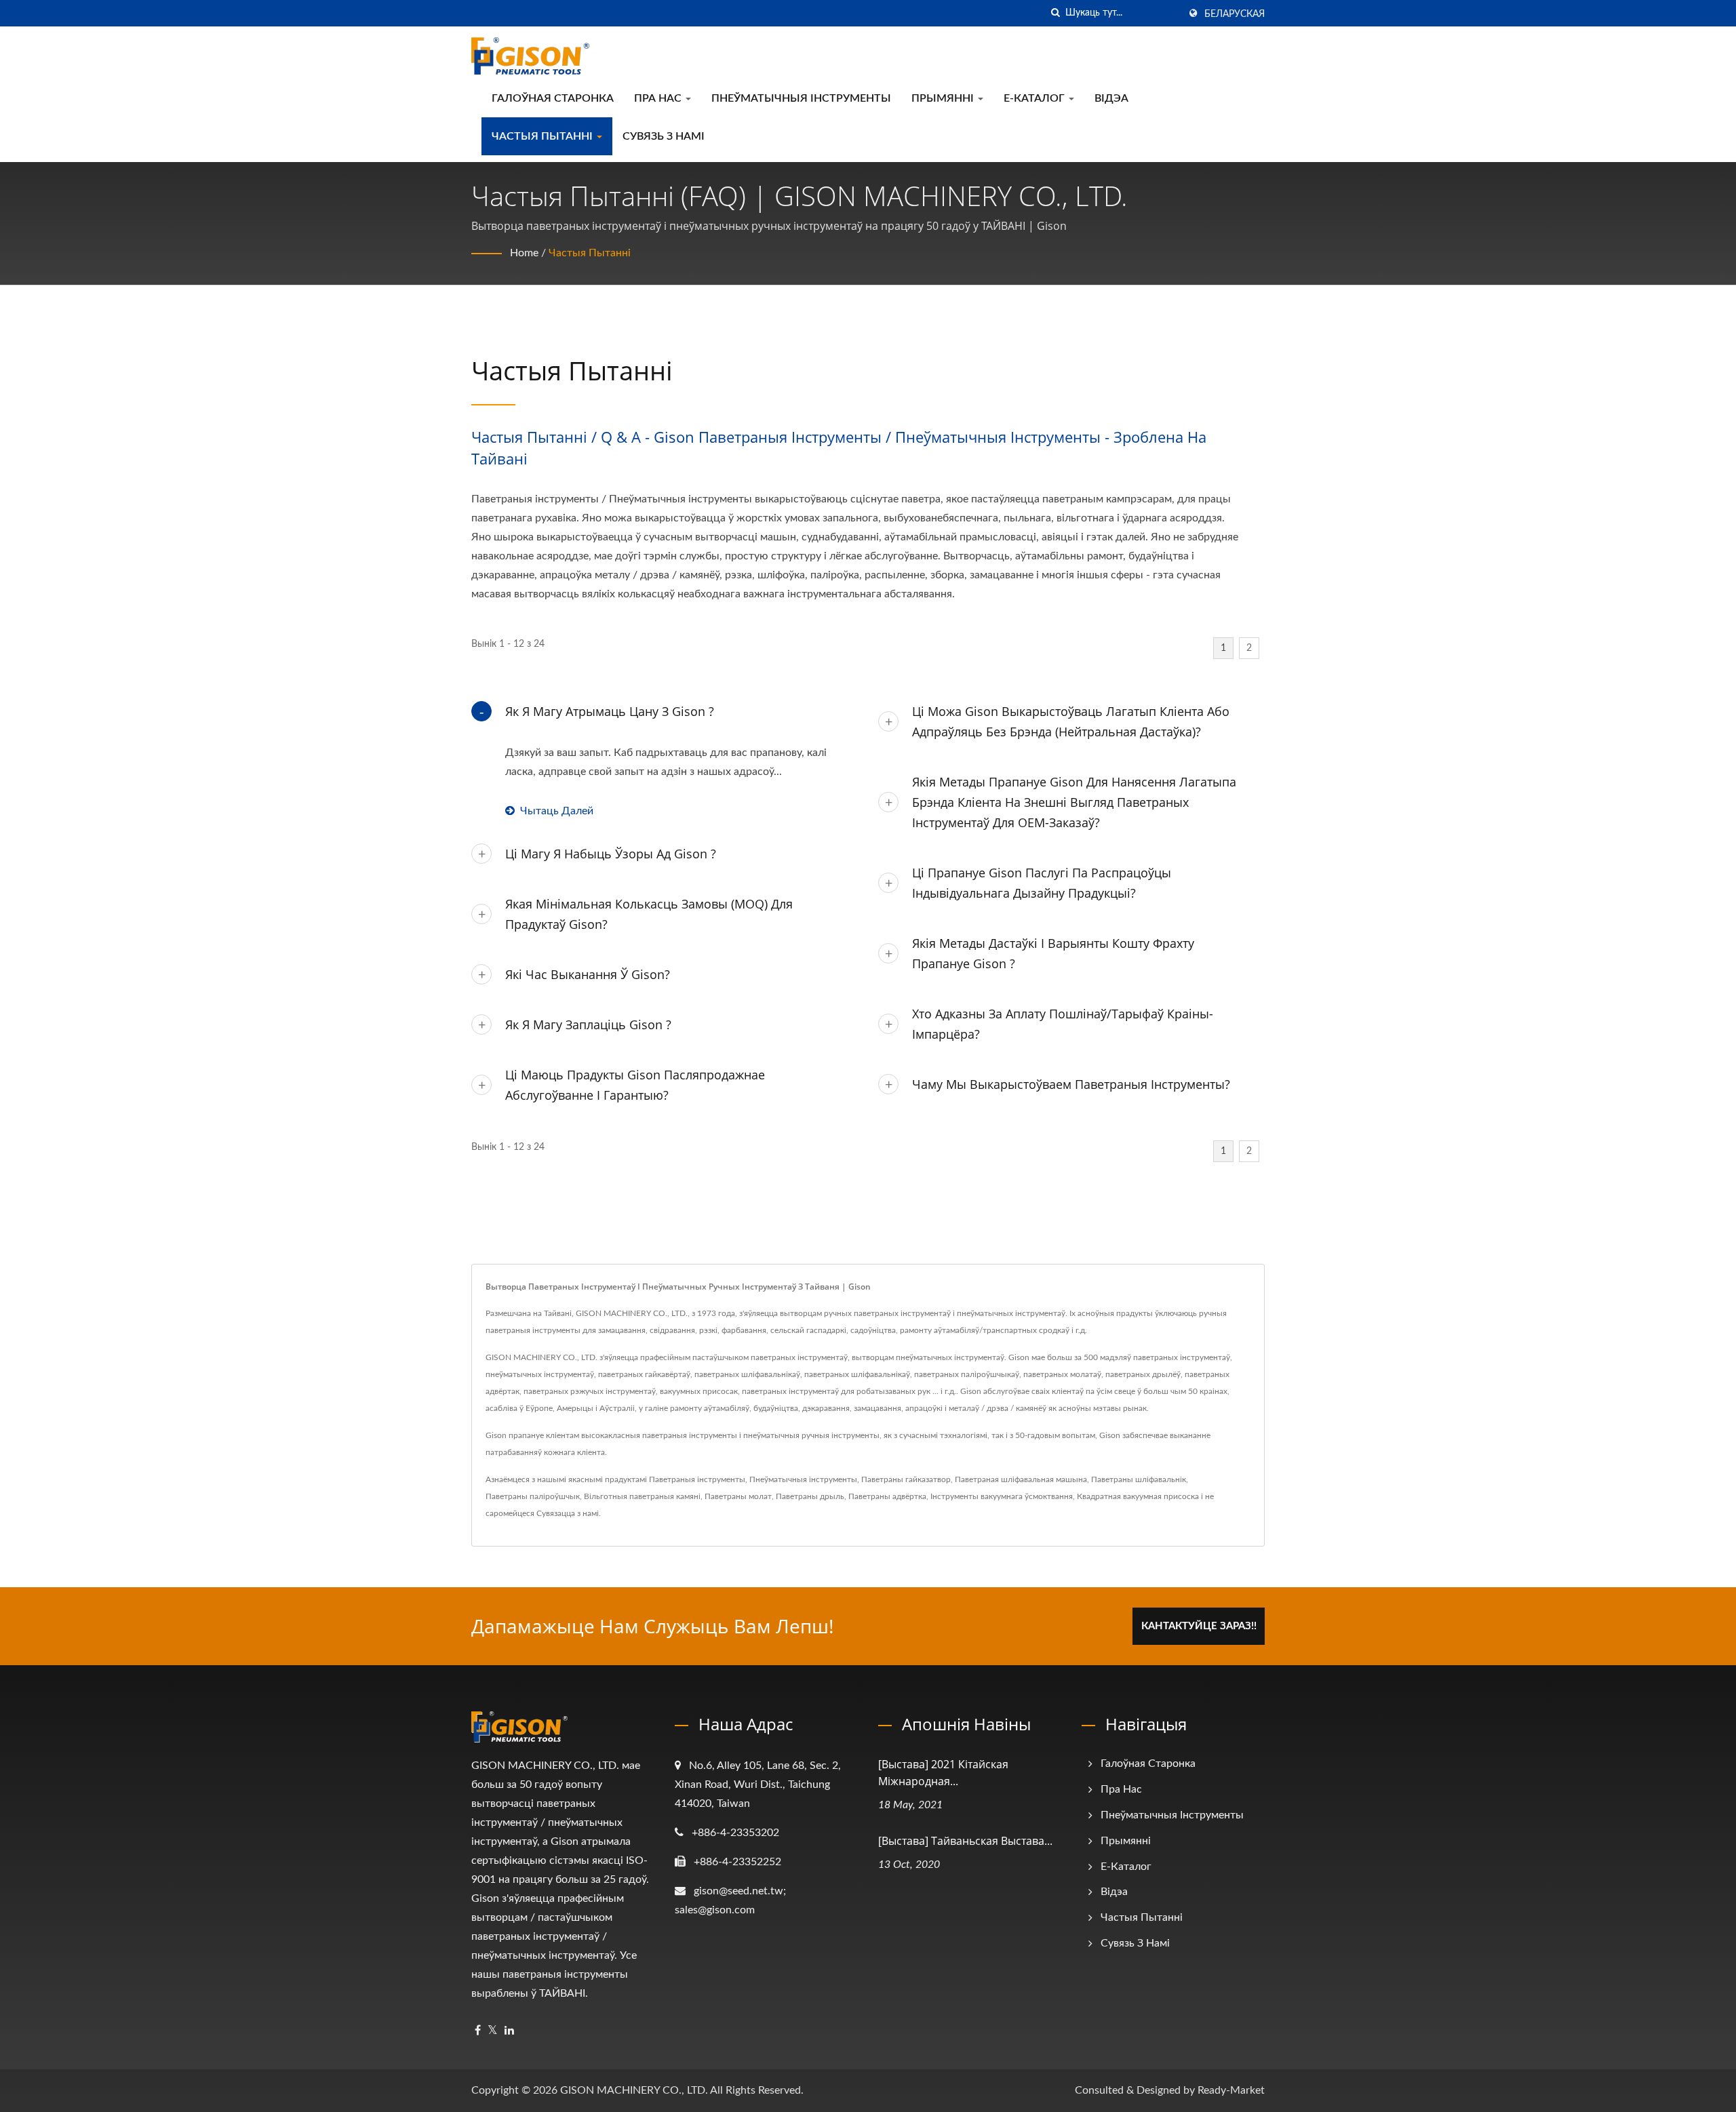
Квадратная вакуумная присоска (1138, 1496)
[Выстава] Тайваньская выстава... (965, 1841)
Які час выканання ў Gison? (588, 974)
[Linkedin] (509, 2031)
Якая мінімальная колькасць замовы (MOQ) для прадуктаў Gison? (649, 914)
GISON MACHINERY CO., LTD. (634, 2090)
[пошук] (1055, 13)
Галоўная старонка (553, 98)
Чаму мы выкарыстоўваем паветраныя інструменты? (1071, 1084)
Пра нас (659, 98)
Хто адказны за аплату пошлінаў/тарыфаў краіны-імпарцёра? (1063, 1024)
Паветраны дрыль (810, 1496)
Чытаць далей (557, 811)
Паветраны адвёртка (887, 1496)
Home (524, 253)
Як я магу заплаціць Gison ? (588, 1024)
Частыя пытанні (544, 136)
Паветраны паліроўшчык (533, 1496)
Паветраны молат (738, 1496)
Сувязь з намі (664, 136)
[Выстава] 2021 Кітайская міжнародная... (943, 1773)
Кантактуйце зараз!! (1199, 1626)
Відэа (1111, 98)
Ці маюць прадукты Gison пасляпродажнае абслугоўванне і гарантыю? (635, 1085)
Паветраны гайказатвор (906, 1479)
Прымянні (944, 98)
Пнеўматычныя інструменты (801, 98)
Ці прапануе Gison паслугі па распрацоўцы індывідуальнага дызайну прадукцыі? (1042, 883)
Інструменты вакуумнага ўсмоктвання (1002, 1496)
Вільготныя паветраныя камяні (642, 1496)
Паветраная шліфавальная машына (1021, 1479)
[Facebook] (478, 2031)
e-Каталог (1035, 98)
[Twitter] (493, 2031)
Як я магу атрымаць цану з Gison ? (610, 711)
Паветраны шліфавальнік (1139, 1479)
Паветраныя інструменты (697, 1479)
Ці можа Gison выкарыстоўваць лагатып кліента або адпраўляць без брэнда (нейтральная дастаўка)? (1071, 721)
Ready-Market (1231, 2090)
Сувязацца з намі (568, 1513)
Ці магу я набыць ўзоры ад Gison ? (611, 854)
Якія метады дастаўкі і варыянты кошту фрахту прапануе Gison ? (1053, 953)
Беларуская (1235, 14)
